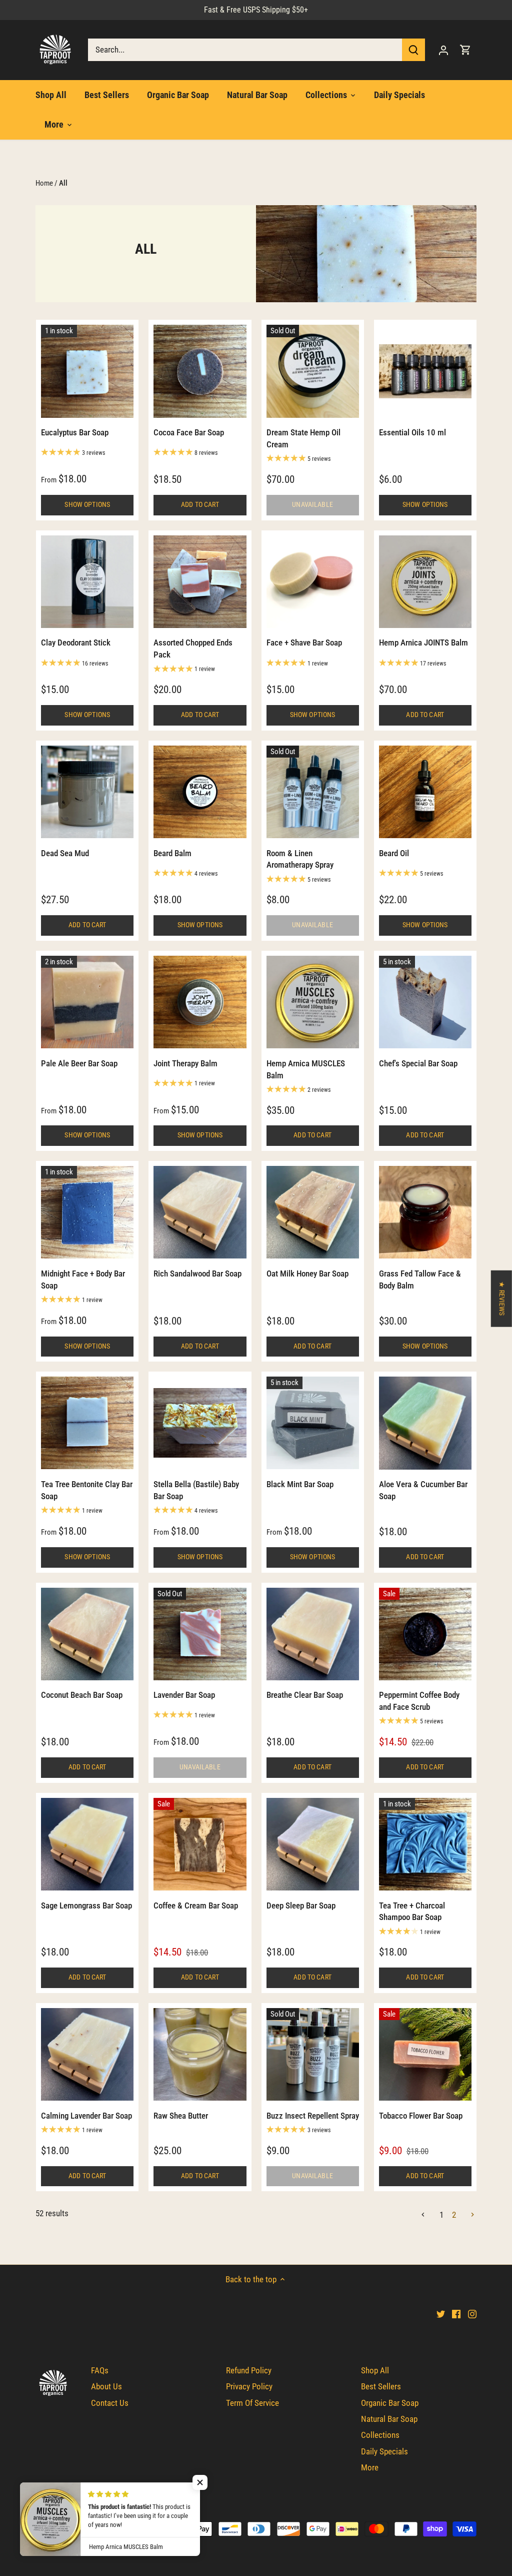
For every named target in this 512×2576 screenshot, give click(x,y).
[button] (200, 2482)
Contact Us (110, 2403)
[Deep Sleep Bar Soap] (313, 1844)
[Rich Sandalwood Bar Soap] (200, 1212)
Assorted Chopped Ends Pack (193, 649)
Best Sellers (381, 2386)
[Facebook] (456, 2314)
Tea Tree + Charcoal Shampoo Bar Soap (412, 1911)
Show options (87, 505)
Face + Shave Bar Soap (304, 642)
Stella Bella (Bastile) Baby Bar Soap (196, 1490)
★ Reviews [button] (502, 1299)
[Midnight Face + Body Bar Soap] (87, 1212)
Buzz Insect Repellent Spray (313, 2116)
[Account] (443, 50)
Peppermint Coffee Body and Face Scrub (419, 1701)
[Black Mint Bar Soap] (313, 1423)
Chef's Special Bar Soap (418, 1063)
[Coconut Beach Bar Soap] (87, 1634)
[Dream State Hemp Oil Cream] (313, 371)
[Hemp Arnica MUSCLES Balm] (313, 1002)
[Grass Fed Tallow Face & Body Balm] (425, 1212)
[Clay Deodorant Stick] (87, 582)
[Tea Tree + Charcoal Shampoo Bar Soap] (425, 1844)
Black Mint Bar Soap (300, 1484)
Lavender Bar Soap (184, 1695)
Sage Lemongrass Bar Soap (86, 1905)
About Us (106, 2386)
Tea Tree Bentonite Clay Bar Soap (87, 1490)
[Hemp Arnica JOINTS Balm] (425, 582)
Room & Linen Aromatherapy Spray (300, 859)
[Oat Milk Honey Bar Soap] (313, 1212)
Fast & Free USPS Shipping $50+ (256, 10)
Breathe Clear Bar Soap (305, 1695)
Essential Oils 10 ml (412, 432)
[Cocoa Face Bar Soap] (200, 371)
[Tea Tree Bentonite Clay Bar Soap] (87, 1423)
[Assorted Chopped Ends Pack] (200, 582)
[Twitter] (441, 2314)
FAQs (100, 2370)
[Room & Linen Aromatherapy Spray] (313, 792)
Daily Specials (384, 2451)
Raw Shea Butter (181, 2116)
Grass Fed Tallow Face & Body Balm (420, 1279)
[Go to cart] (465, 50)
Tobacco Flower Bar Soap (421, 2116)
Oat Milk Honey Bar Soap (307, 1273)
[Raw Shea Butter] (200, 2054)
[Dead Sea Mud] (87, 792)
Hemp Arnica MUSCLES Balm (306, 1069)
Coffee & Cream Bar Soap (196, 1905)
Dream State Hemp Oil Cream (303, 438)
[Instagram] (472, 2314)
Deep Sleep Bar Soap (301, 1905)
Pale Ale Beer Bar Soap (79, 1063)
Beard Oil (394, 853)
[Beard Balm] (200, 792)
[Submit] (413, 50)
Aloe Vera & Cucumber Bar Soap (423, 1490)
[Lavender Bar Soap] (200, 1634)
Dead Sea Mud (65, 853)
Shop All (375, 2370)
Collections (380, 2435)
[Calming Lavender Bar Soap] (87, 2054)
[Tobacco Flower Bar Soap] (425, 2054)
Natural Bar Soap (389, 2419)
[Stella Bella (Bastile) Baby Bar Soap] (200, 1423)
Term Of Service (252, 2403)
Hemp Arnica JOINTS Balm (423, 642)
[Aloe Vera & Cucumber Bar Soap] (425, 1423)
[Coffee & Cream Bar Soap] (200, 1844)
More (370, 2467)
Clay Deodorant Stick (76, 642)
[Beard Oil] (425, 792)
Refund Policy (249, 2370)
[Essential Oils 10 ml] (425, 371)
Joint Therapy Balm (185, 1063)
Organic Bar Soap (390, 2403)
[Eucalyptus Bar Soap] (87, 371)
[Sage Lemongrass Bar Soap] (87, 1844)
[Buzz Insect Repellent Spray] (313, 2054)
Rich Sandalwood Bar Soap (197, 1273)
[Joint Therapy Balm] (200, 1002)
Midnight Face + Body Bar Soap (83, 1279)
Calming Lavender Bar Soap (86, 2116)
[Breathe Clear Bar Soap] (313, 1634)
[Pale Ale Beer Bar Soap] (87, 1002)
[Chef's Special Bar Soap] (425, 1002)
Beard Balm (172, 853)
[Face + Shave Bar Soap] (313, 582)
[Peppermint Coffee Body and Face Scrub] (425, 1634)
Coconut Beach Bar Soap (82, 1695)
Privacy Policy (249, 2386)
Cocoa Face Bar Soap (189, 432)
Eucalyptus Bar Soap (75, 432)
